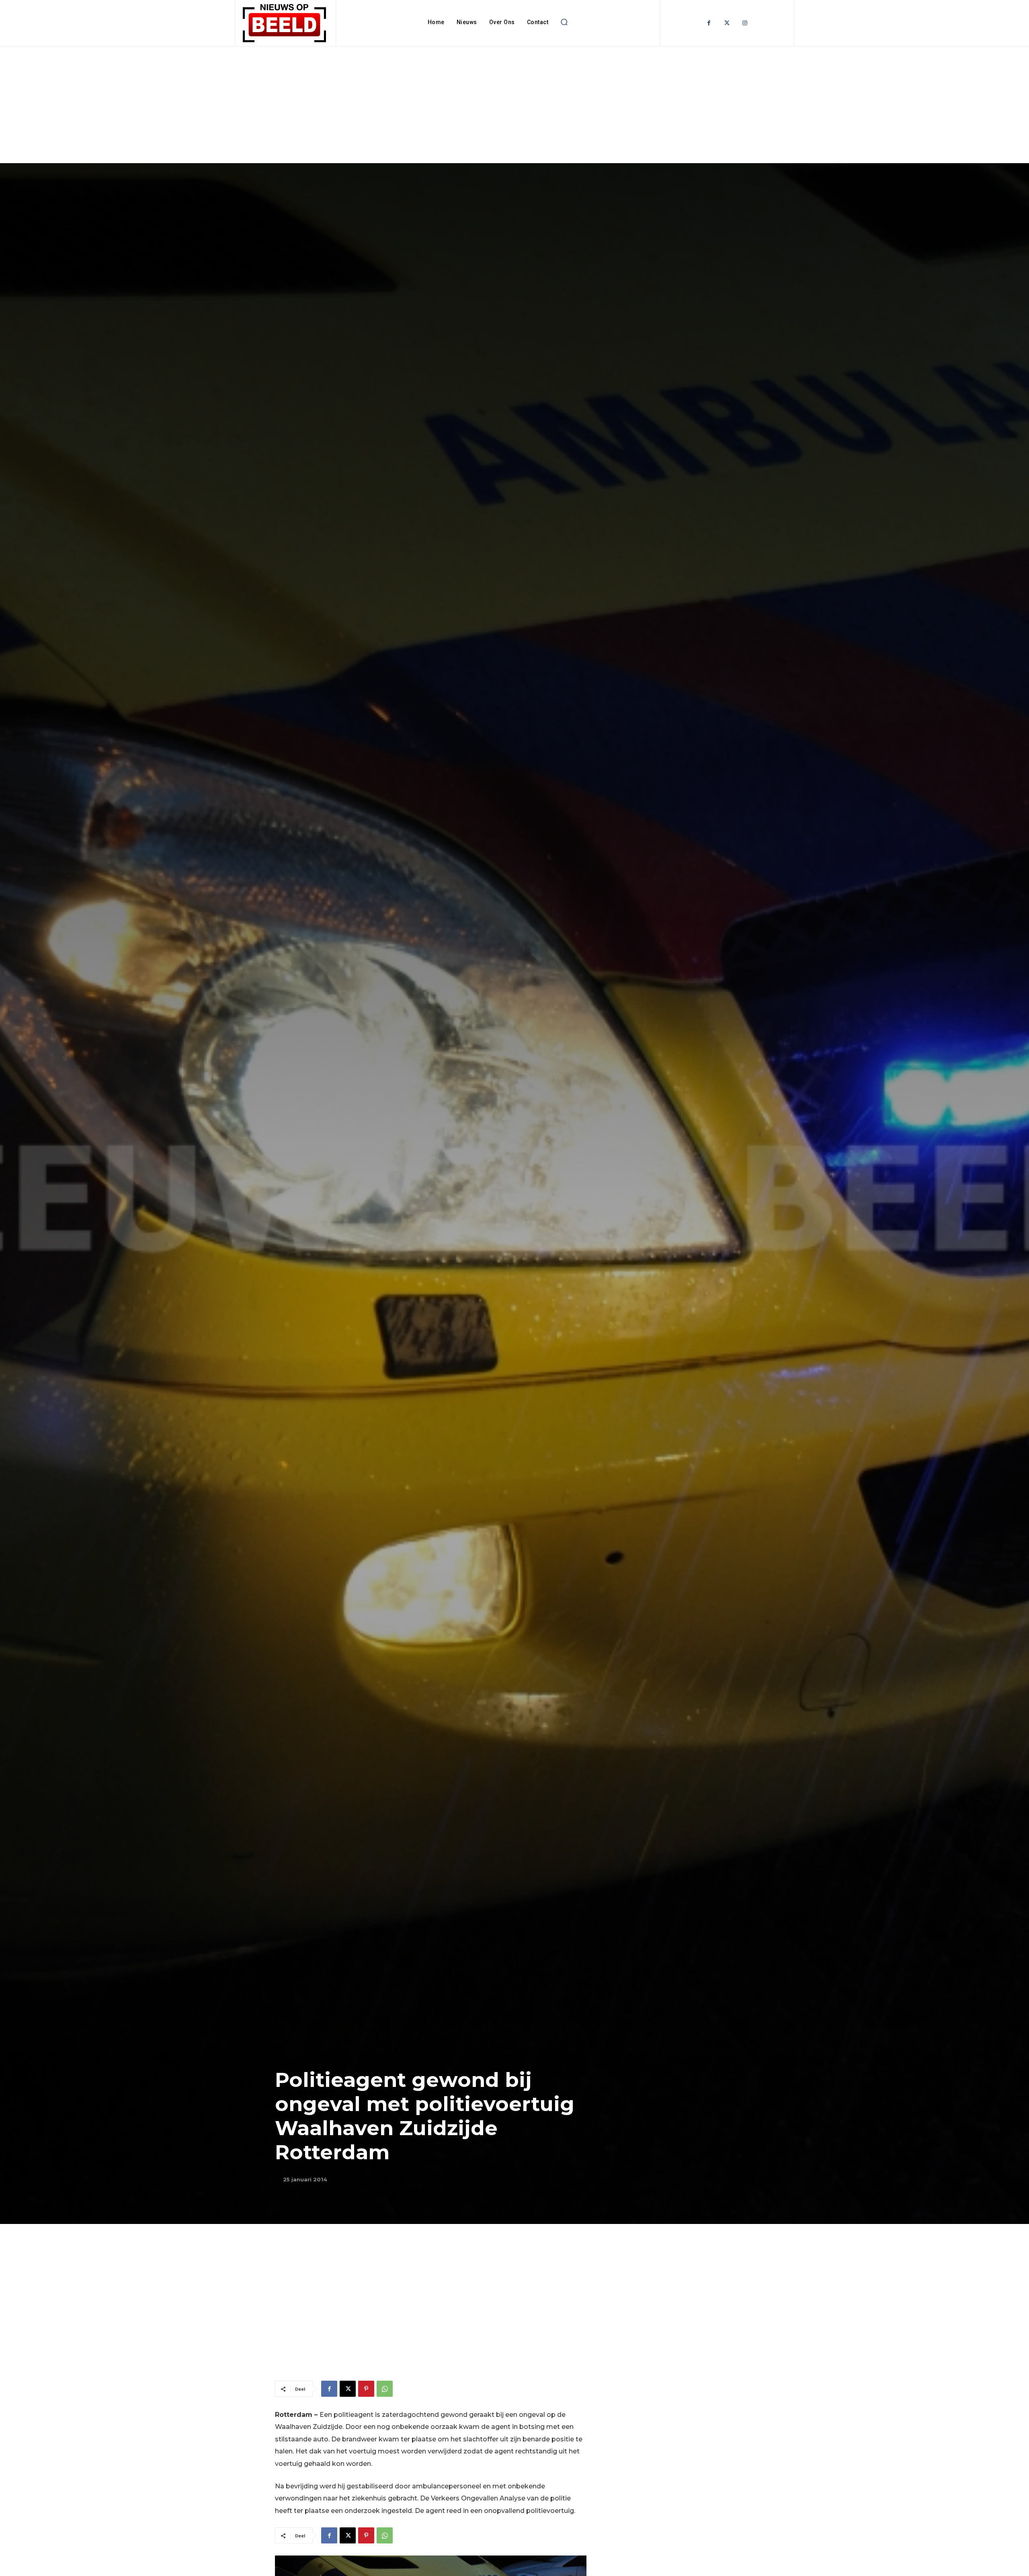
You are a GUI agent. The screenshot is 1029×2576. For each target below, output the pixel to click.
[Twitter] (727, 23)
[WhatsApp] (385, 2389)
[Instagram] (745, 23)
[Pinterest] (366, 2389)
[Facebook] (709, 23)
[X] (348, 2389)
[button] (564, 22)
